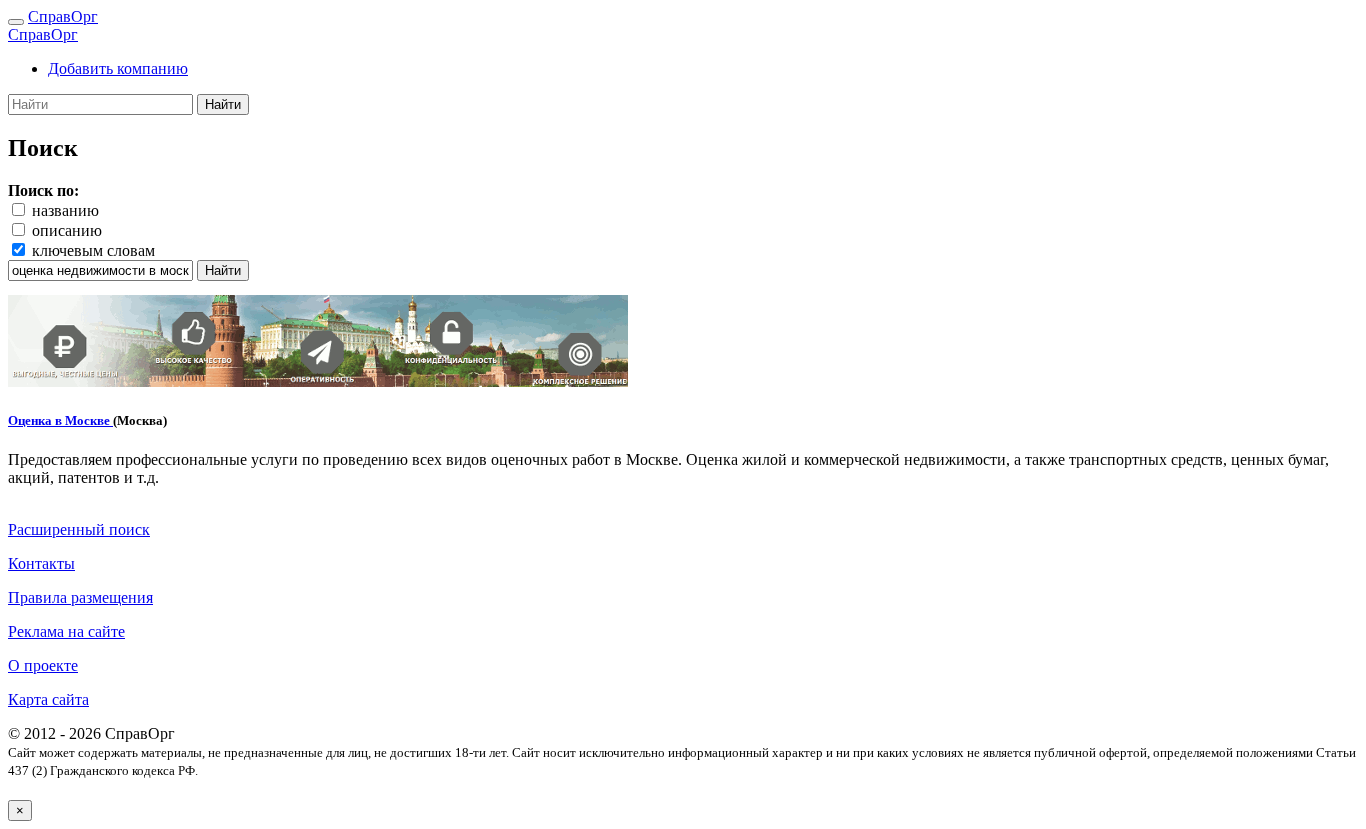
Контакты (41, 563)
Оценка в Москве (60, 420)
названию (65, 210)
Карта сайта (48, 699)
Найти (223, 104)
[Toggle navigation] (16, 22)
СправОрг (63, 16)
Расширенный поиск (79, 529)
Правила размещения (80, 597)
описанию (67, 230)
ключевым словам (93, 250)
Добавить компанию (118, 68)
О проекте (43, 665)
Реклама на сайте (66, 631)
